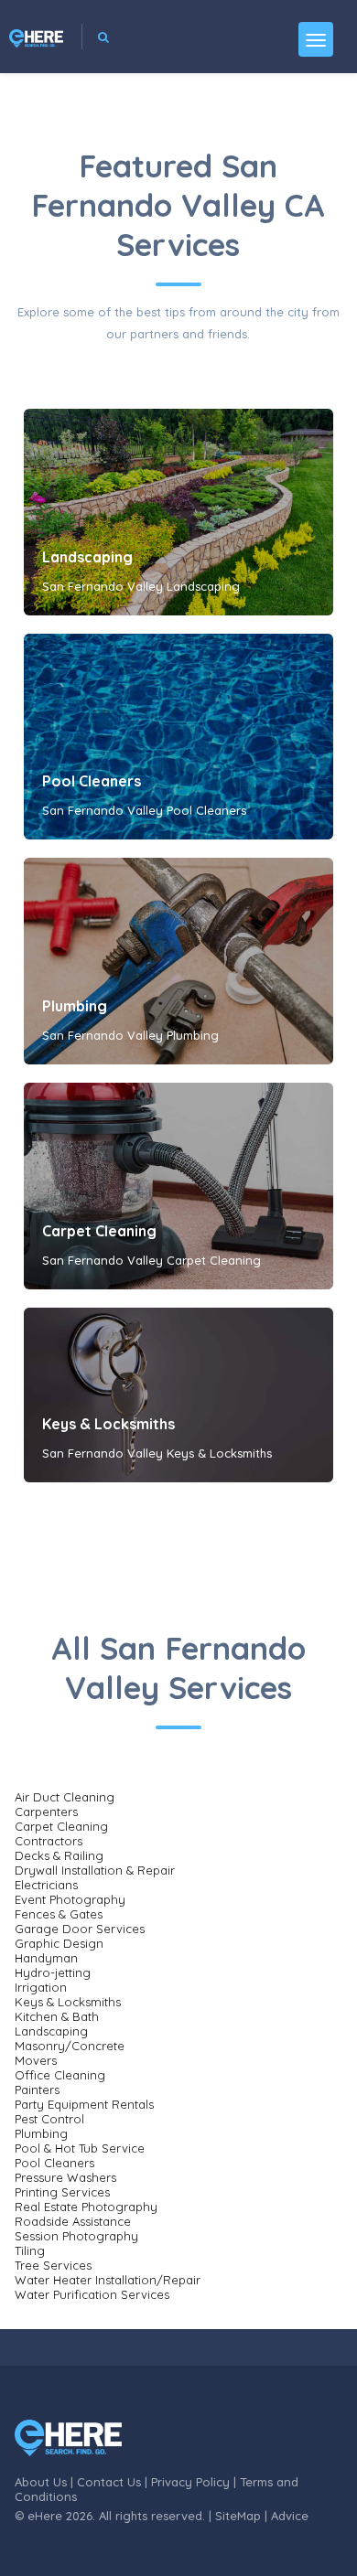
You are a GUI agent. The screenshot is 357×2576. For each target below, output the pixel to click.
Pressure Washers (65, 2177)
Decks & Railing (59, 1855)
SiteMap (238, 2516)
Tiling (30, 2250)
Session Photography (76, 2236)
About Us (41, 2482)
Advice (290, 2516)
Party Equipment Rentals (84, 2104)
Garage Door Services (80, 1929)
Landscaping (87, 557)
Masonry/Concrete (70, 2046)
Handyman (46, 1958)
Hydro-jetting (53, 1972)
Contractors (49, 1841)
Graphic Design (59, 1943)
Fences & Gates (59, 1914)
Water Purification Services (92, 2294)
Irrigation (41, 1987)
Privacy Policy (190, 2482)
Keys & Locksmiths (108, 1424)
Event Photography (70, 1899)
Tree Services (53, 2265)
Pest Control (49, 2119)
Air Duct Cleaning (65, 1797)
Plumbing (75, 1006)
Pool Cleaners (92, 781)
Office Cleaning (60, 2075)
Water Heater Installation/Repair (108, 2280)
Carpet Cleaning (99, 1231)
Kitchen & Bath (57, 2016)
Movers (36, 2060)
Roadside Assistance (73, 2221)
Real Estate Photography (86, 2207)
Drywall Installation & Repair (95, 1870)
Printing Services (62, 2192)
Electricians (46, 1885)
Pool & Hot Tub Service (80, 2148)
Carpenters (46, 1812)
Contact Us (109, 2482)
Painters (37, 2090)
